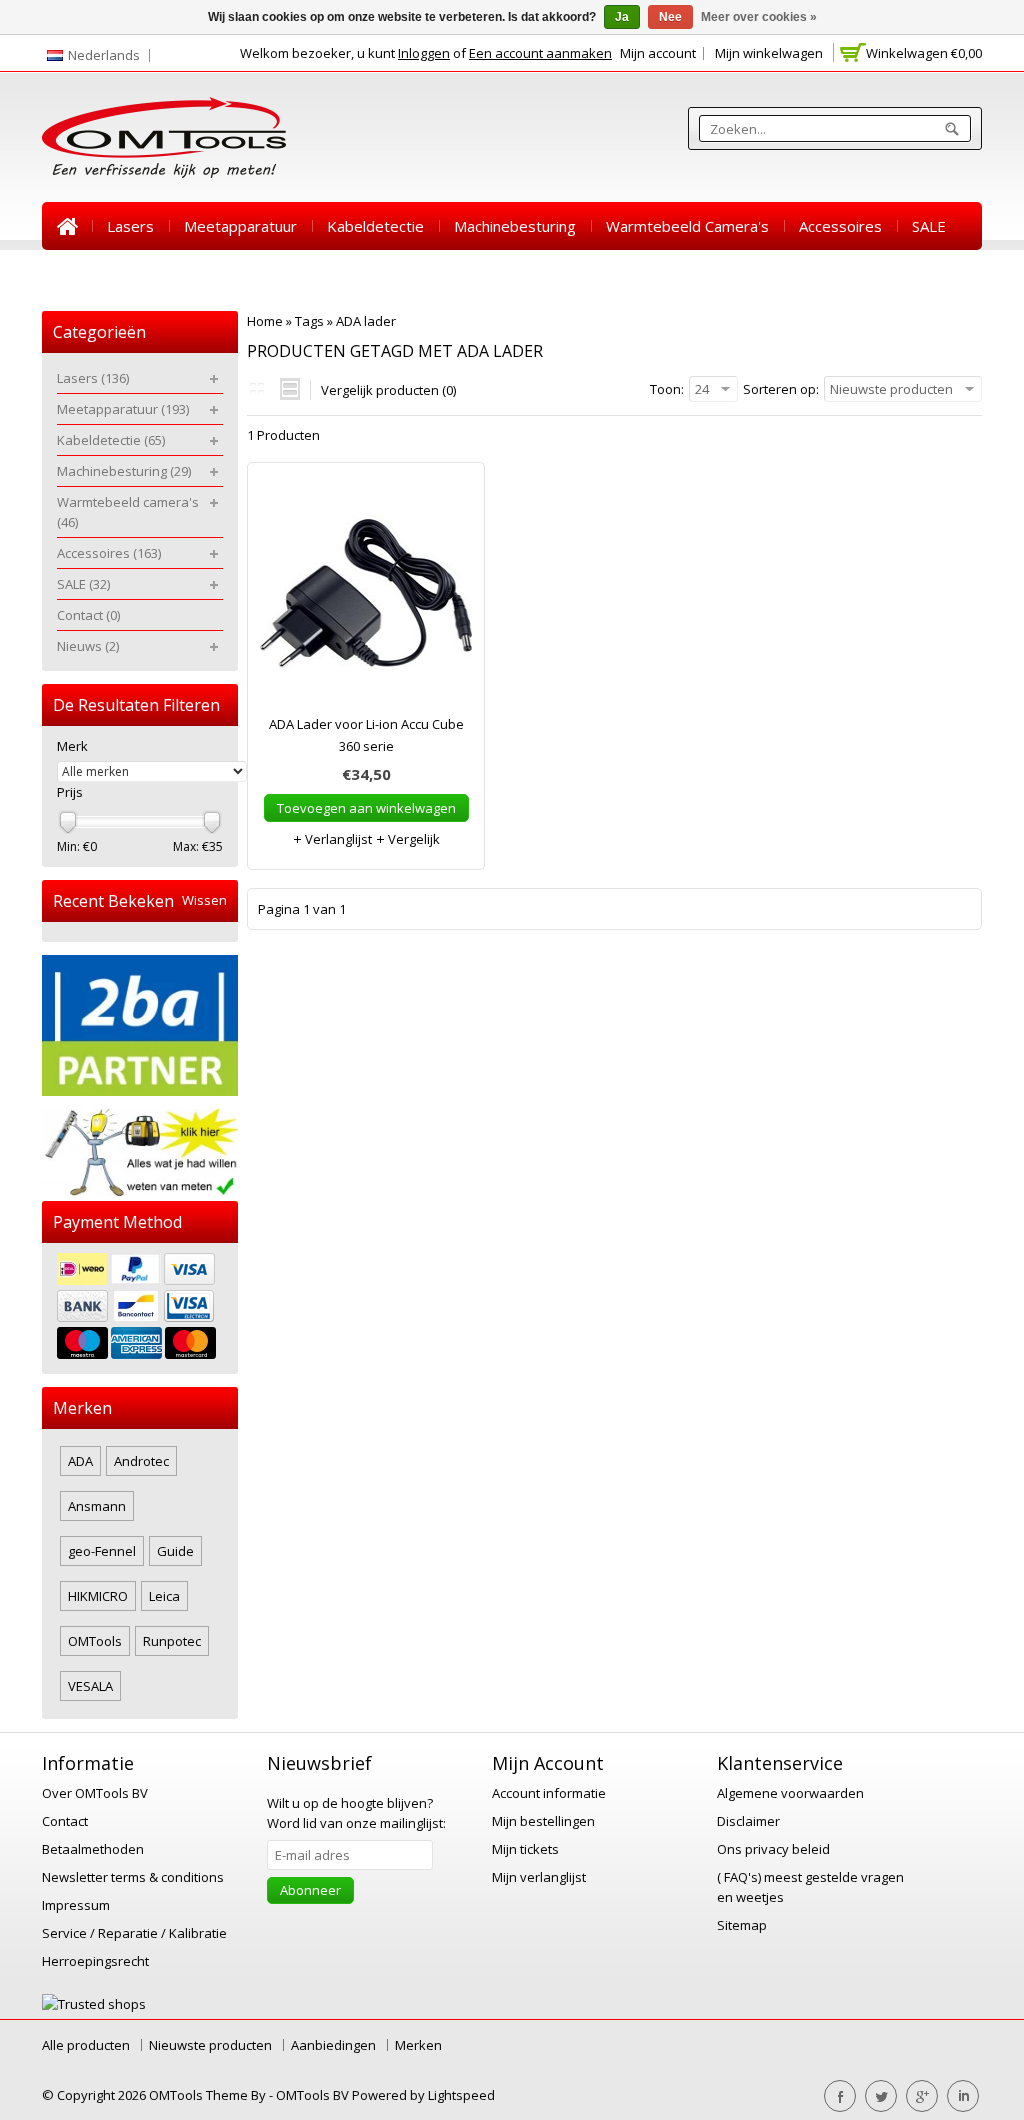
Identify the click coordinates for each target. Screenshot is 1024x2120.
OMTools (95, 1641)
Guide (175, 1551)
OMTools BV (314, 2095)
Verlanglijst (337, 839)
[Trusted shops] (94, 2004)
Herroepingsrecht (95, 1961)
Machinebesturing (515, 226)
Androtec (141, 1461)
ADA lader (366, 321)
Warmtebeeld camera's (687, 226)
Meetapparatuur (240, 226)
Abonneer (310, 1890)
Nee (670, 17)
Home (67, 226)
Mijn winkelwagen (769, 53)
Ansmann (97, 1506)
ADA (80, 1461)
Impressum (76, 1905)
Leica (164, 1596)
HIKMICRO (98, 1596)
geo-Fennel (102, 1551)
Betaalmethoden (93, 1849)
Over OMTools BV (95, 1793)
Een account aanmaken (540, 53)
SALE (929, 226)
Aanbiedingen (333, 2045)
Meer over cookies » (759, 17)
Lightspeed (461, 2095)
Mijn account (658, 53)
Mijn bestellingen (543, 1821)
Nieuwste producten (210, 2045)
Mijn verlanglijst (539, 1877)
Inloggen (424, 53)
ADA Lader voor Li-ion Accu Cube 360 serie (366, 735)
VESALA (90, 1686)
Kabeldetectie (375, 226)
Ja (622, 17)
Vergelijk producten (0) (388, 390)
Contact (83, 274)
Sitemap (742, 1925)
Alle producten (86, 2045)
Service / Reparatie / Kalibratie (134, 1933)
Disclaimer (748, 1821)
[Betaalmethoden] (140, 1308)
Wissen (204, 900)
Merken (418, 2045)
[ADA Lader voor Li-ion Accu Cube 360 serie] (366, 598)
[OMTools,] (164, 137)
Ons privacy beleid (773, 1849)
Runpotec (172, 1641)
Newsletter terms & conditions (133, 1877)
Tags (309, 321)
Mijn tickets (525, 1849)
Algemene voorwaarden (790, 1793)
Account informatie (549, 1793)
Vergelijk (412, 839)
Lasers (130, 226)
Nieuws (165, 274)
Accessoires (840, 226)
